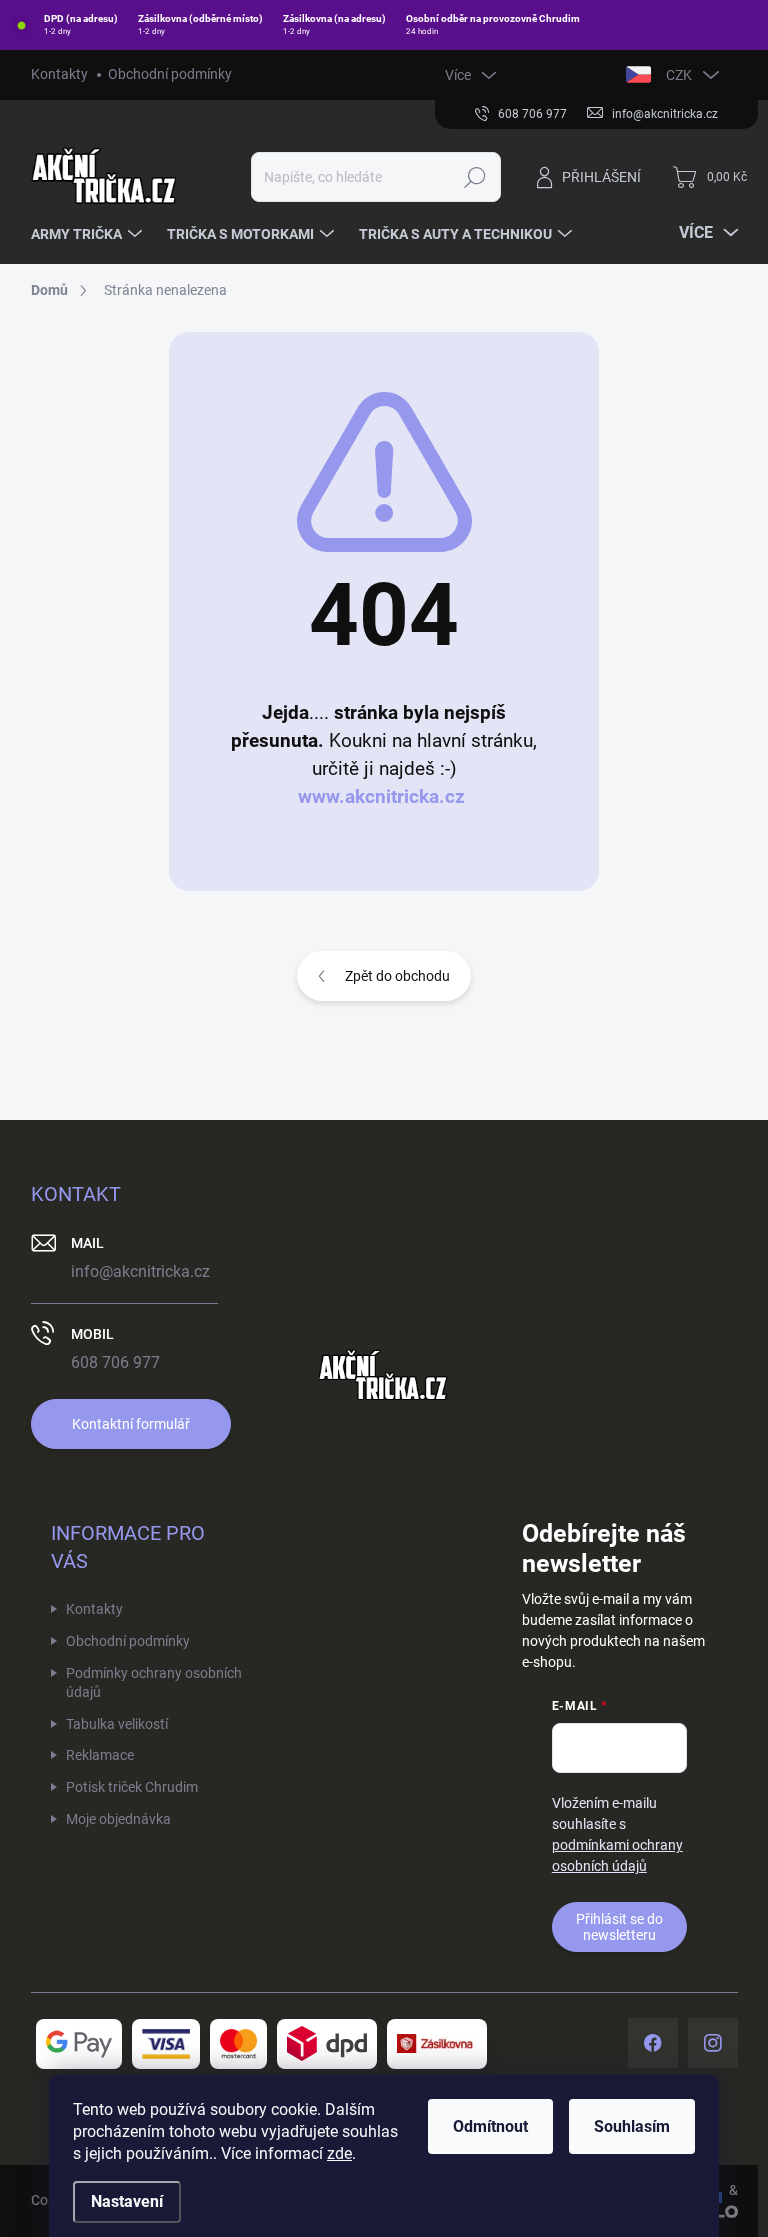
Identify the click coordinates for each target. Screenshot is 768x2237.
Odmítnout (490, 2126)
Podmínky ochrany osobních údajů (154, 1683)
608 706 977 (115, 1362)
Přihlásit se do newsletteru (619, 1927)
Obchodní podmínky (170, 74)
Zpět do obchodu (397, 976)
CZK (679, 75)
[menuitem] (89, 234)
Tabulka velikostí (117, 1724)
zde (339, 2153)
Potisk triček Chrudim (132, 1787)
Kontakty (59, 74)
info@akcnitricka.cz (140, 1271)
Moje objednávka (118, 1819)
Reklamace (100, 1755)
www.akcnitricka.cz (381, 797)
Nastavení (127, 2201)
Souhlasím (632, 2126)
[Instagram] (713, 2043)
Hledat (474, 177)
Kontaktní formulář (131, 1424)
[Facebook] (653, 2043)
